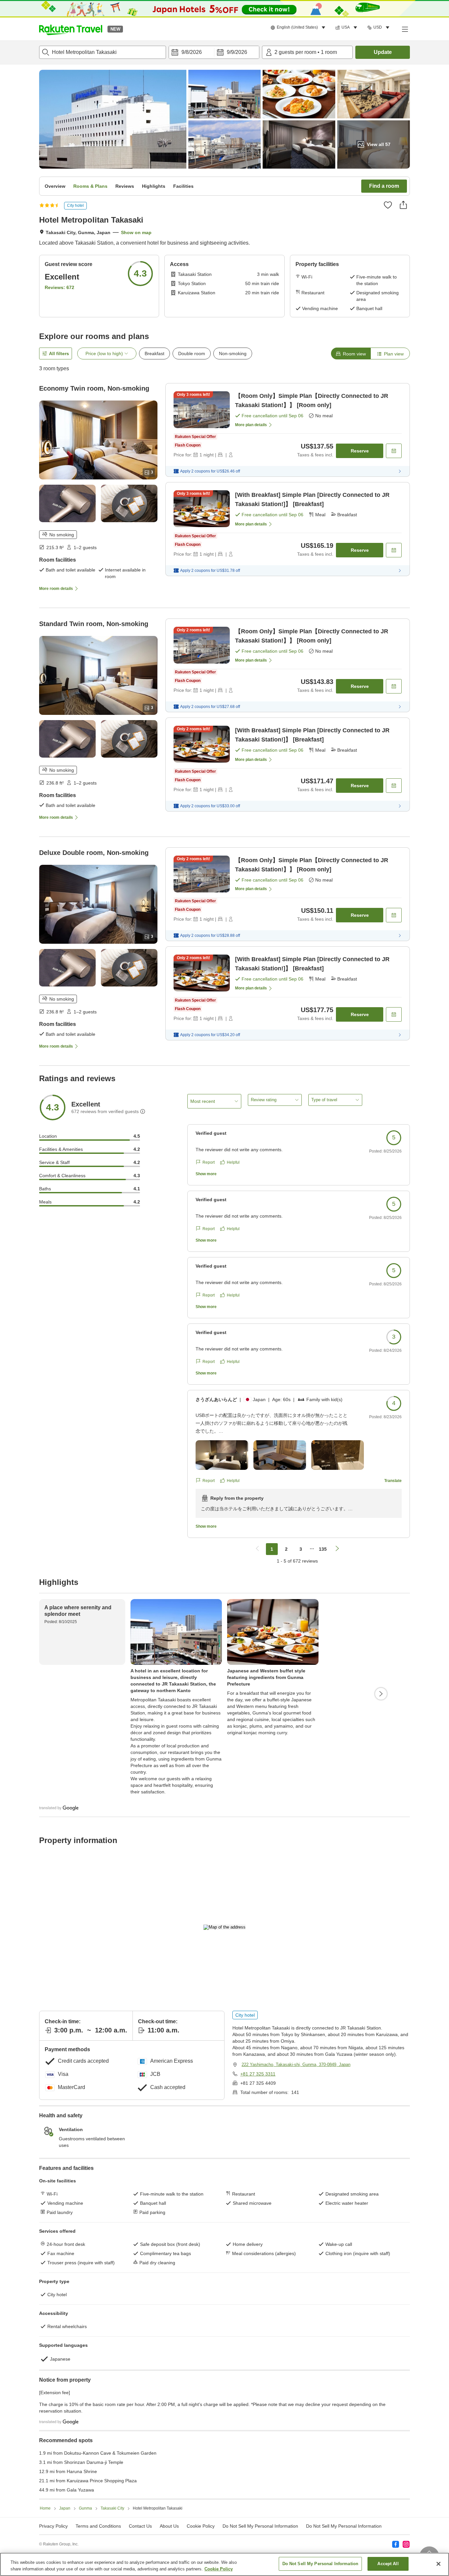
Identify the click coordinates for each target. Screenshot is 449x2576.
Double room (192, 353)
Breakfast (154, 353)
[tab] (351, 353)
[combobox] (103, 52)
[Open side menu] (405, 29)
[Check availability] (394, 451)
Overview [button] (55, 186)
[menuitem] (299, 28)
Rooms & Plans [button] (90, 186)
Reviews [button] (125, 186)
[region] (225, 2564)
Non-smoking (233, 353)
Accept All (388, 2564)
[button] (71, 29)
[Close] (438, 2564)
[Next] (381, 1694)
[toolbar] (214, 52)
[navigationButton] (257, 1549)
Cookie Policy (219, 2569)
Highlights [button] (154, 186)
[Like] (388, 205)
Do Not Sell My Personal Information (344, 2526)
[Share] (403, 205)
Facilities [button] (183, 186)
